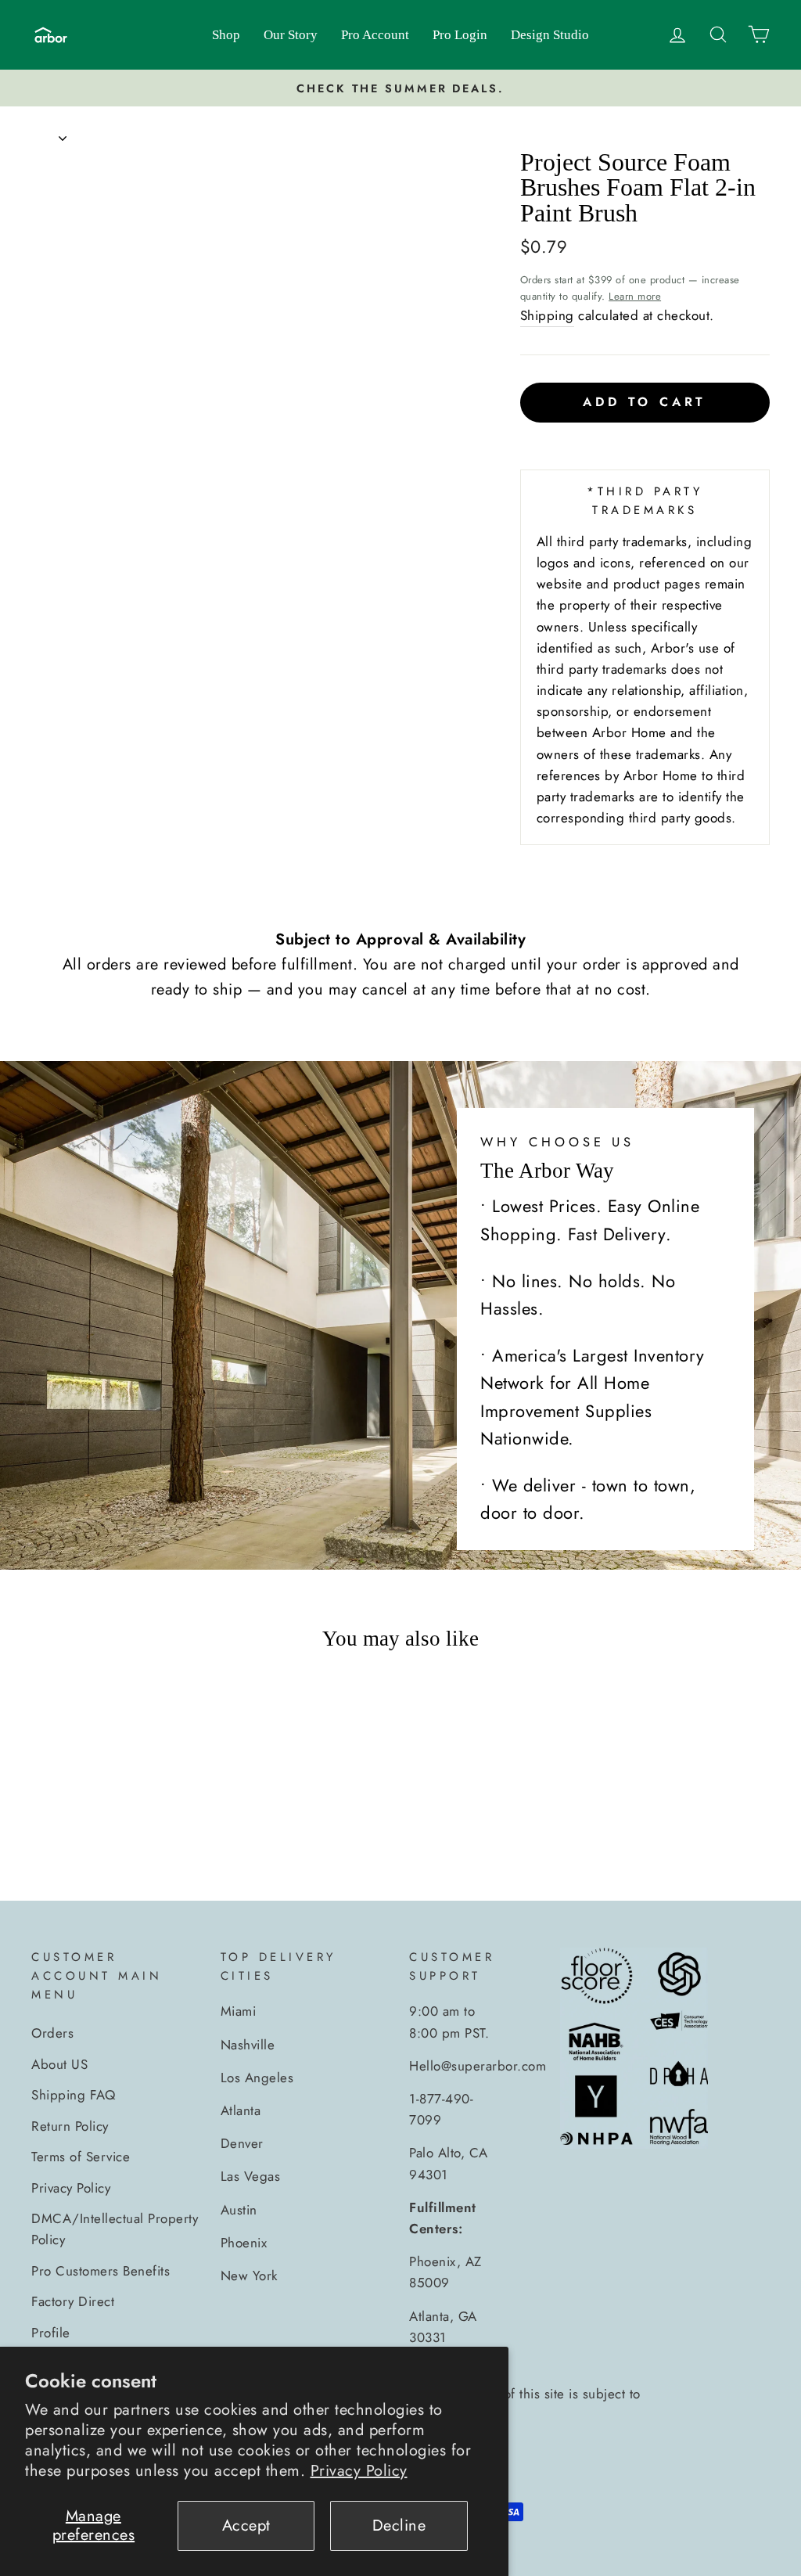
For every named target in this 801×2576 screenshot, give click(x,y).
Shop (226, 35)
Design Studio (550, 35)
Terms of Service (81, 2157)
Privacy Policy (359, 2471)
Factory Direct (73, 2301)
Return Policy (70, 2126)
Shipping (547, 315)
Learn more (635, 296)
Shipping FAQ (73, 2095)
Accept (246, 2526)
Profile (51, 2333)
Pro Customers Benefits (101, 2271)
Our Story (291, 35)
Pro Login (460, 35)
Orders (52, 2033)
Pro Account (375, 35)
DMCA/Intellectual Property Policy (115, 2229)
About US (59, 2064)
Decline (399, 2526)
